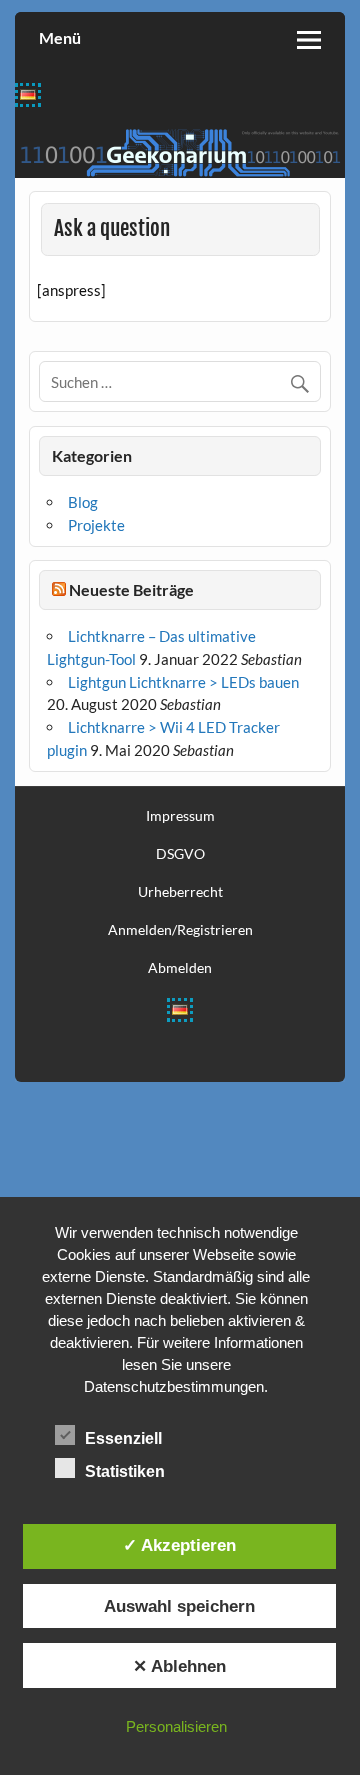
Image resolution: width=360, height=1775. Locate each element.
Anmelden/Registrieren (180, 930)
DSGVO (180, 854)
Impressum (180, 816)
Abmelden (180, 968)
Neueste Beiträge (131, 589)
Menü (60, 37)
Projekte (96, 525)
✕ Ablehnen (179, 1666)
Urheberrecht (180, 892)
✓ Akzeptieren (179, 1545)
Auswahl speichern (179, 1606)
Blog (83, 502)
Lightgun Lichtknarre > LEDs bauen (183, 682)
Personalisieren (176, 1726)
